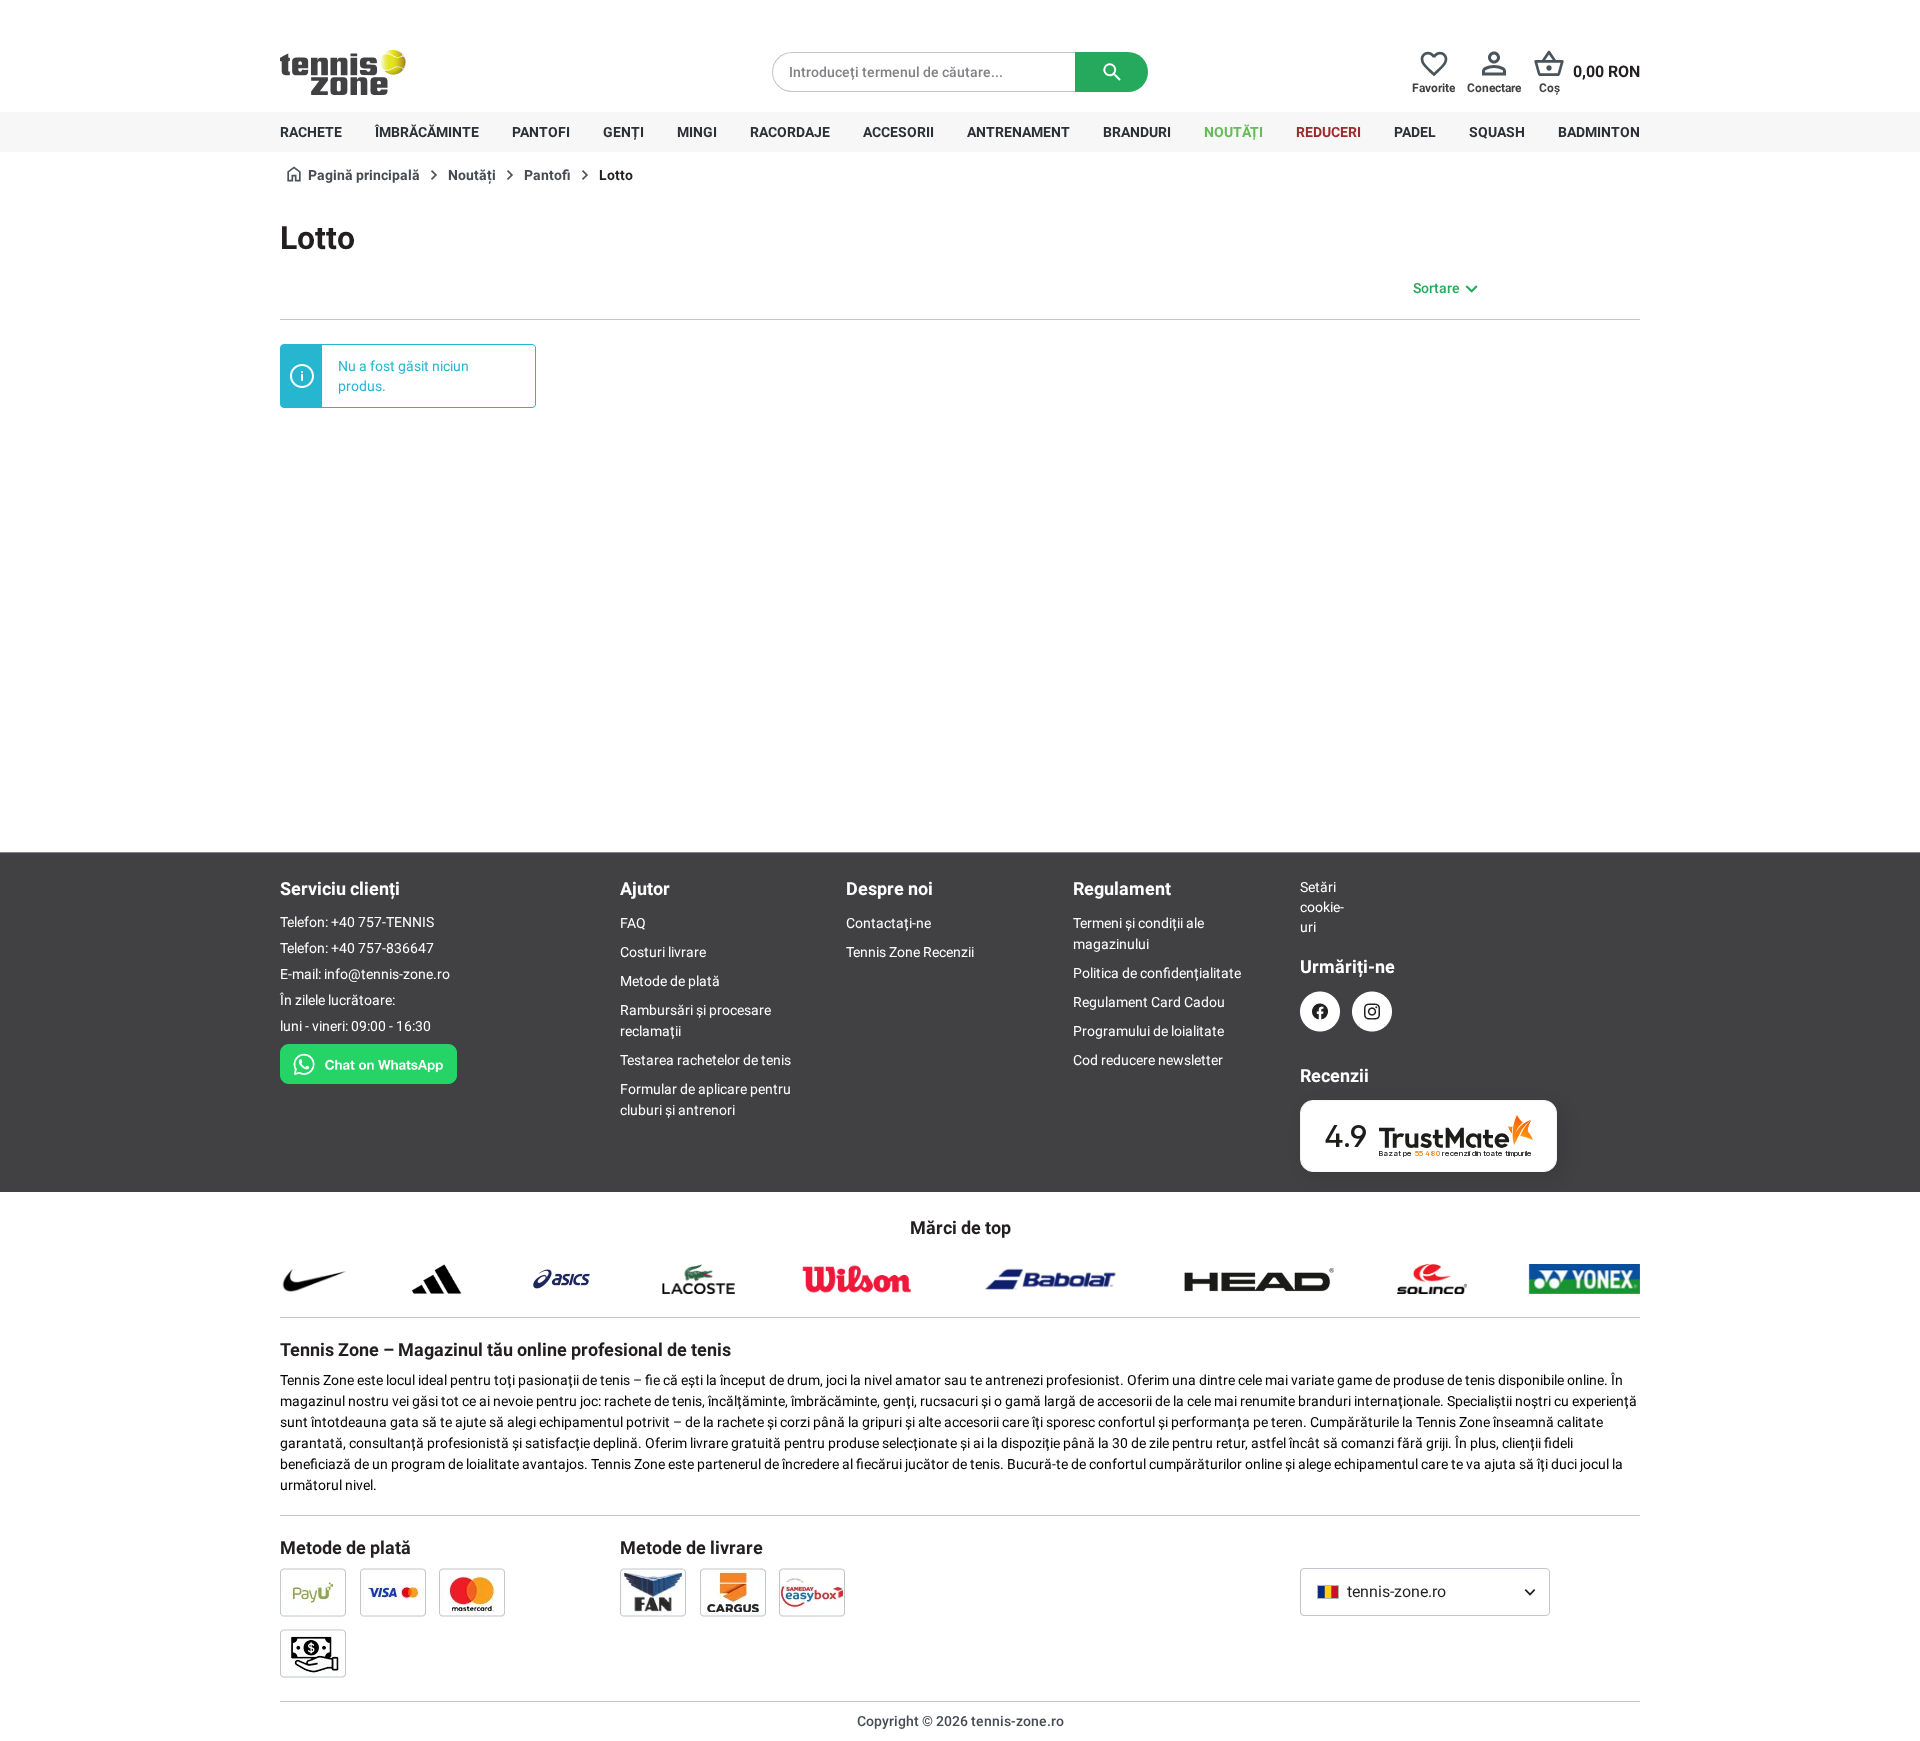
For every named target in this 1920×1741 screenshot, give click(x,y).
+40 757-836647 (392, 16)
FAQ (633, 923)
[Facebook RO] (1320, 1011)
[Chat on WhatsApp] (368, 1060)
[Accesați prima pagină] (343, 72)
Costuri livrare (663, 952)
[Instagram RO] (1372, 1011)
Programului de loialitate (1148, 1031)
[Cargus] (733, 1592)
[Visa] (393, 1592)
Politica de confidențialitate (1157, 973)
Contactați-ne (888, 923)
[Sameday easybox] (812, 1592)
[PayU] (313, 1592)
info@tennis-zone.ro (387, 974)
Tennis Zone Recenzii (910, 952)
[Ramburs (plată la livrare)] (313, 1653)
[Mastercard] (472, 1592)
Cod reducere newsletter (1148, 1060)
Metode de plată (670, 981)
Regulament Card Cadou (1149, 1002)
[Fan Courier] (653, 1592)
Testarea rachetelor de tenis (705, 1060)
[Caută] (1111, 72)
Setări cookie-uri (1320, 907)
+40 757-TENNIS (382, 922)
